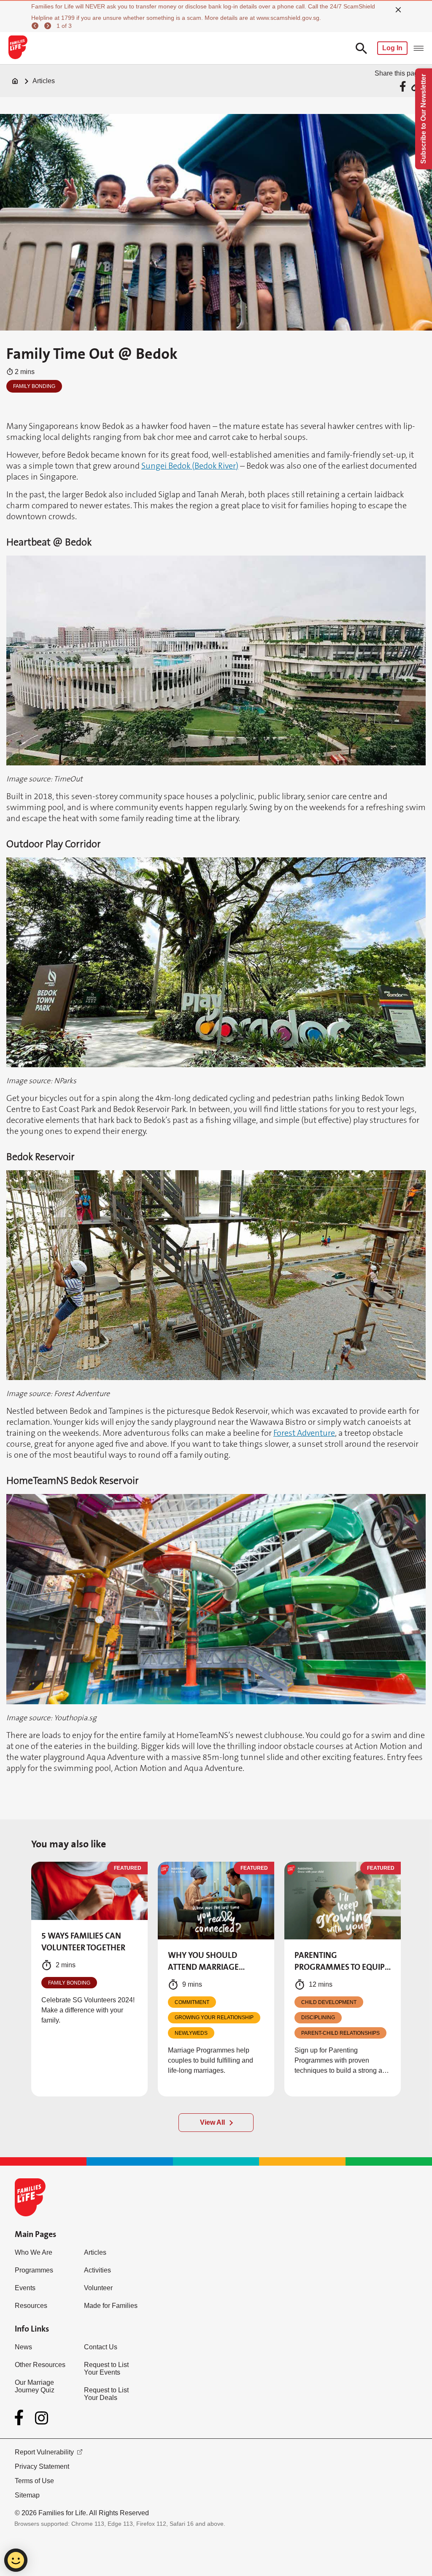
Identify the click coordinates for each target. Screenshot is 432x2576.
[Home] (15, 81)
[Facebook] (21, 2418)
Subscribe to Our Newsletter (423, 119)
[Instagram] (42, 2418)
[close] (398, 10)
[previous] (36, 26)
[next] (49, 26)
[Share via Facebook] (404, 86)
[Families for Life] (18, 48)
